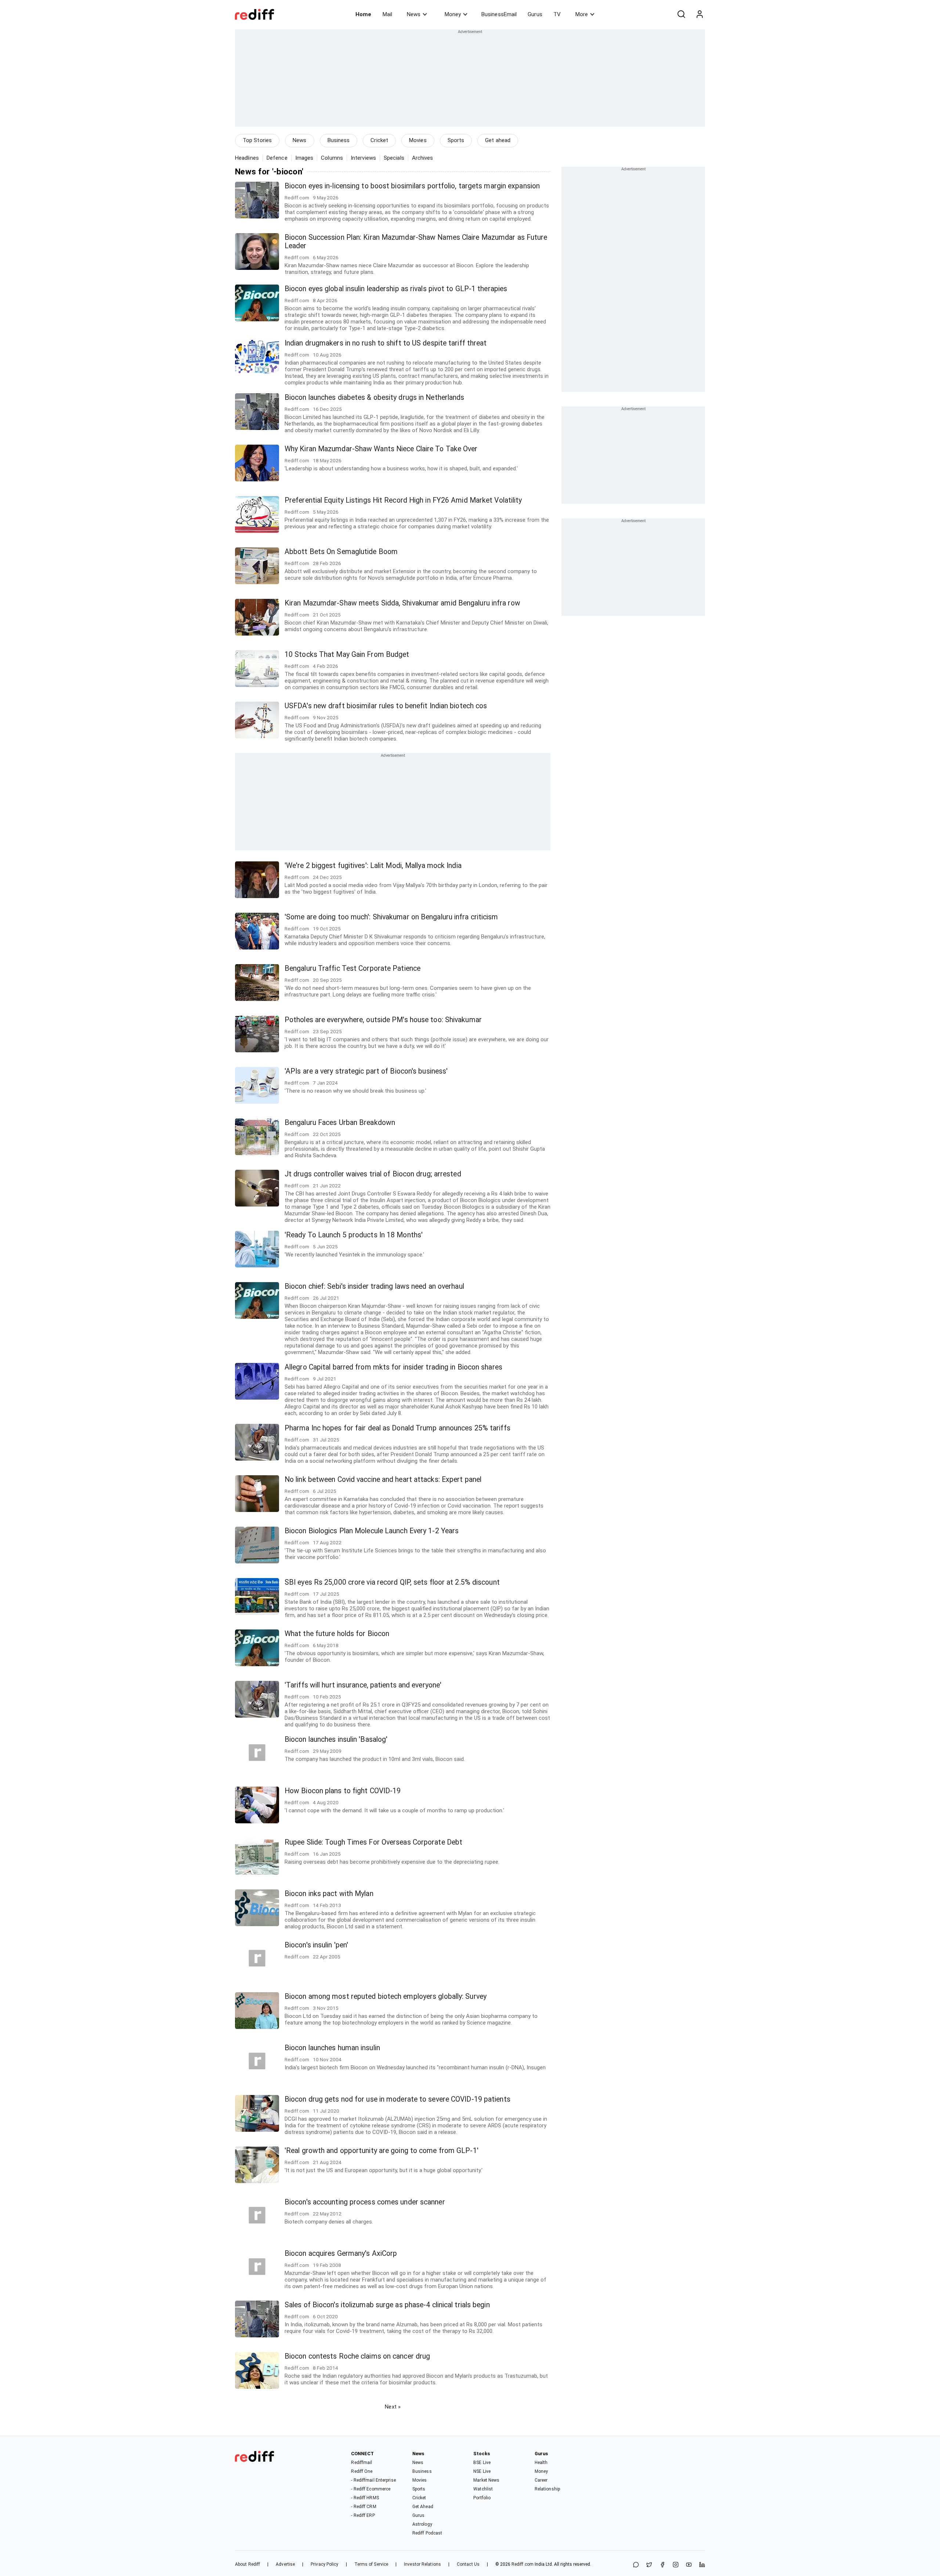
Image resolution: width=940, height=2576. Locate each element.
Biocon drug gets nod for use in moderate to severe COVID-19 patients (397, 2099)
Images (304, 158)
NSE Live (482, 2471)
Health (541, 2463)
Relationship (547, 2489)
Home (363, 14)
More (582, 14)
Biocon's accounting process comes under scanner (365, 2202)
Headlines (247, 158)
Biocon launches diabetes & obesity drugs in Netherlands (375, 397)
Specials (394, 158)
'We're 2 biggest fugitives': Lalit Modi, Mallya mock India (373, 866)
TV (557, 14)
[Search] (681, 14)
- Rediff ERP (363, 2515)
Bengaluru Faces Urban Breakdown (340, 1123)
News (414, 14)
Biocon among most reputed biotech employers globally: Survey (386, 1996)
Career (541, 2480)
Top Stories (257, 140)
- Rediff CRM (364, 2507)
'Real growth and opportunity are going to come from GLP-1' (382, 2151)
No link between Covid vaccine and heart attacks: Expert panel (383, 1479)
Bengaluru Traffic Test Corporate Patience (352, 968)
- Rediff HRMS (365, 2498)
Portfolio (482, 2498)
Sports (456, 140)
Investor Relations (422, 2564)
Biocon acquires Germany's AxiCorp (341, 2253)
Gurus (535, 14)
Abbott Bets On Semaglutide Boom (341, 552)
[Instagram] (676, 2565)
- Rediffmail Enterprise (373, 2480)
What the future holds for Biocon (337, 1634)
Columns (332, 158)
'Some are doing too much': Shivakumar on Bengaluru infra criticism (391, 917)
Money (453, 14)
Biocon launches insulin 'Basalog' (336, 1739)
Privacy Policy (324, 2564)
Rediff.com (523, 2564)
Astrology (422, 2524)
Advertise (285, 2564)
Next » (393, 2407)
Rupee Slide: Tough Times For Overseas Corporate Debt (373, 1842)
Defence (277, 158)
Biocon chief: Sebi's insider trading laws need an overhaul (374, 1286)
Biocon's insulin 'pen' (316, 1945)
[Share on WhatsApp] (636, 2565)
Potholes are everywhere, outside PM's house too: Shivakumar (383, 1020)
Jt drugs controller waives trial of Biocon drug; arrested (373, 1174)
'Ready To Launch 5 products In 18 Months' (354, 1235)
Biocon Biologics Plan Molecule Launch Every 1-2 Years (372, 1531)
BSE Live (482, 2463)
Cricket (379, 140)
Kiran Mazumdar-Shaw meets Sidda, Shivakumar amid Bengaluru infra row (402, 603)
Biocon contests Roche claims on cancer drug (357, 2356)
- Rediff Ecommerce (371, 2489)
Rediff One (362, 2471)
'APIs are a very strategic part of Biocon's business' (366, 1071)
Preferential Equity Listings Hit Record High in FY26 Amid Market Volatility (403, 500)
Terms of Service (371, 2564)
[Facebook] (662, 2565)
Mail (387, 14)
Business (339, 140)
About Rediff (247, 2564)
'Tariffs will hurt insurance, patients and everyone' (363, 1685)
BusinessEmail (499, 14)
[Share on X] (649, 2565)
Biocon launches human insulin (332, 2048)
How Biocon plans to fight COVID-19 (343, 1791)
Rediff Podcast (427, 2533)
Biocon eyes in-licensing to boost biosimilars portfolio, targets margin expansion (412, 186)
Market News (486, 2480)
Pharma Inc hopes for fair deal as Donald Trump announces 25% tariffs (397, 1428)
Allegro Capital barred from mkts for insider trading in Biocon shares (393, 1367)
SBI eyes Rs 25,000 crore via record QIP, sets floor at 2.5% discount (392, 1582)
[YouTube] (689, 2565)
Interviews (363, 158)
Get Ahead (423, 2507)
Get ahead (498, 140)
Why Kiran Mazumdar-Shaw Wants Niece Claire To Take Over (381, 449)
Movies (418, 140)
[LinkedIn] (702, 2565)
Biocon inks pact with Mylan (329, 1894)
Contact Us (468, 2564)
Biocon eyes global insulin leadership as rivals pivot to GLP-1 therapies (396, 289)
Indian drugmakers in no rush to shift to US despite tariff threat (386, 343)
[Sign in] (699, 14)
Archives (423, 158)
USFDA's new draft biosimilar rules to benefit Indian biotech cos (386, 706)
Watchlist (483, 2489)
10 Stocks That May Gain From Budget (347, 654)
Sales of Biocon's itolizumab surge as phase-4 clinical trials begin (387, 2305)
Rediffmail (361, 2463)
